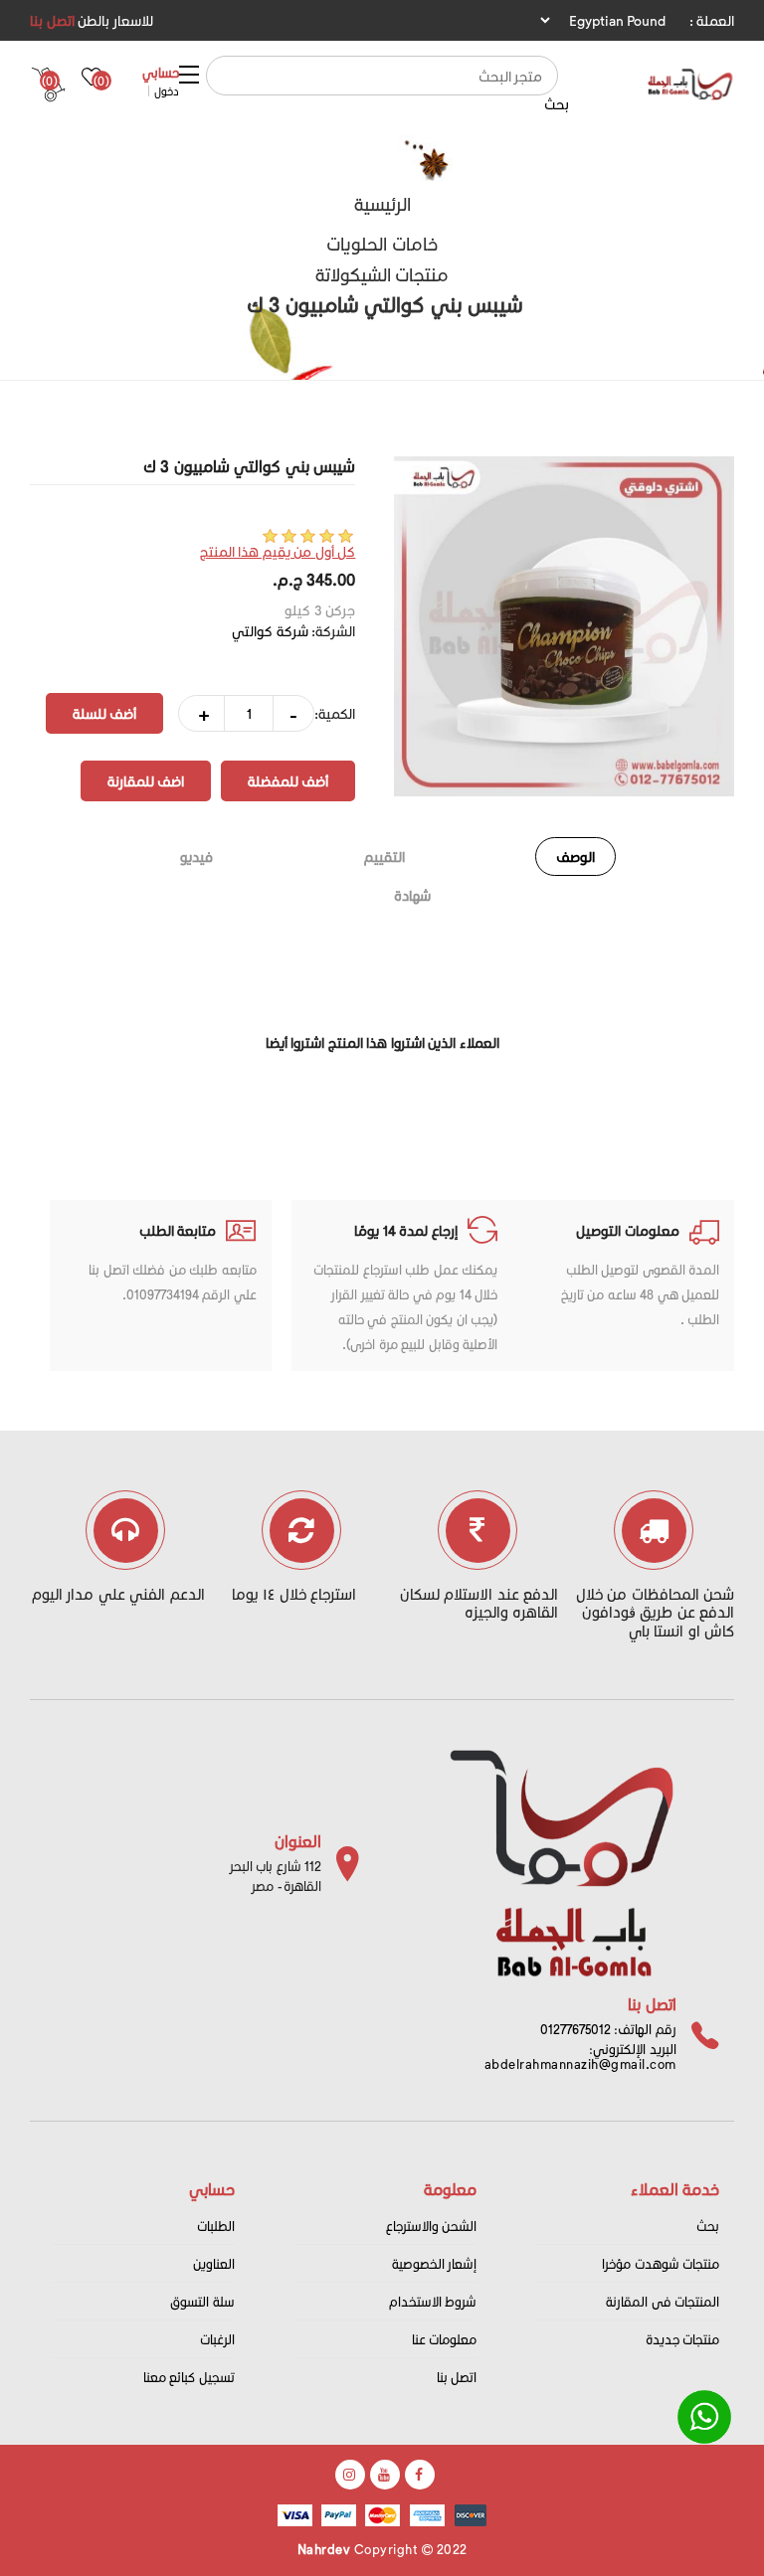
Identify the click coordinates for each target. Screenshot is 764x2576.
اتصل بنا (52, 20)
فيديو (196, 857)
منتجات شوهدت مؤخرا (661, 2263)
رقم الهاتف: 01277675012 (608, 2029)
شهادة (412, 895)
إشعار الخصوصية (435, 2263)
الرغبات (217, 2339)
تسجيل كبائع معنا (189, 2377)
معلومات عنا (445, 2339)
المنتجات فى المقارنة (663, 2301)
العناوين (214, 2263)
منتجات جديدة (683, 2339)
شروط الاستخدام (433, 2301)
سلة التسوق (202, 2301)
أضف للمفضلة (288, 781)
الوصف (575, 857)
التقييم (384, 857)
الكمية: (335, 713)
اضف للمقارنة (146, 781)
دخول (167, 91)
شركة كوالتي (270, 631)
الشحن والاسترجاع (432, 2226)
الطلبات (216, 2226)
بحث (557, 104)
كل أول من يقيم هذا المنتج (278, 551)
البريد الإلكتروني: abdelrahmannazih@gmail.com (580, 2056)
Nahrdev (324, 2549)
